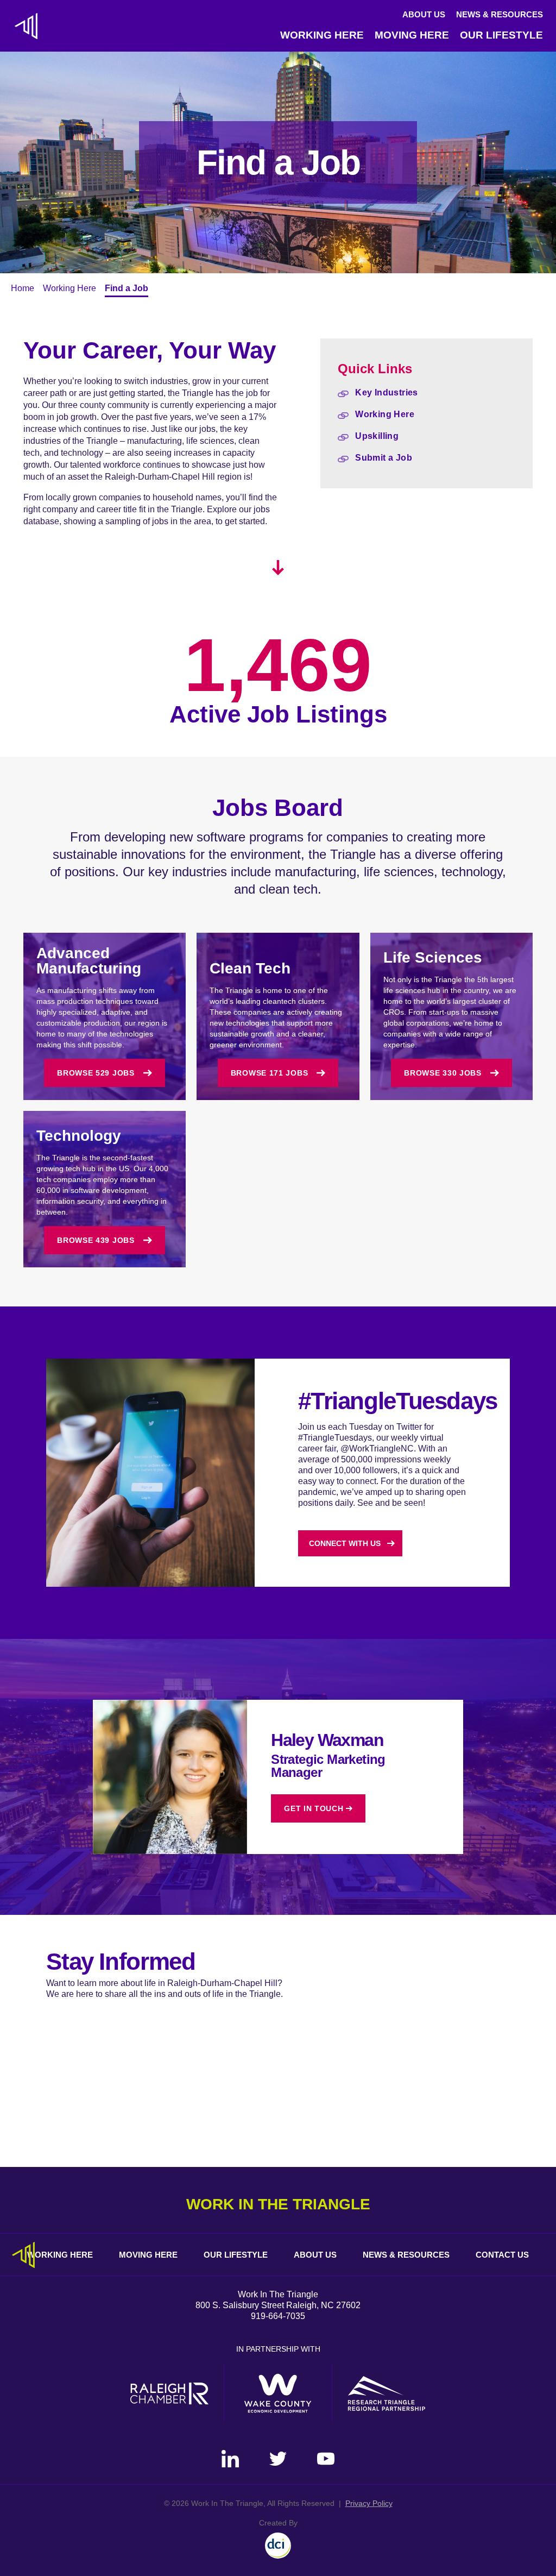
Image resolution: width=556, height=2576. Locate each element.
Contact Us (502, 2255)
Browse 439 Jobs (96, 1240)
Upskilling (377, 436)
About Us (424, 14)
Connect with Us (345, 1543)
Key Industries (387, 392)
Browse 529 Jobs (96, 1073)
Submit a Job (384, 458)
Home (23, 288)
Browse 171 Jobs (270, 1073)
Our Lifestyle (501, 35)
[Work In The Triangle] (26, 26)
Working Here (322, 35)
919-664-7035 (278, 2316)
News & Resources (500, 14)
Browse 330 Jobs (443, 1073)
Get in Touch (314, 1808)
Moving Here (412, 35)
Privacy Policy (369, 2503)
